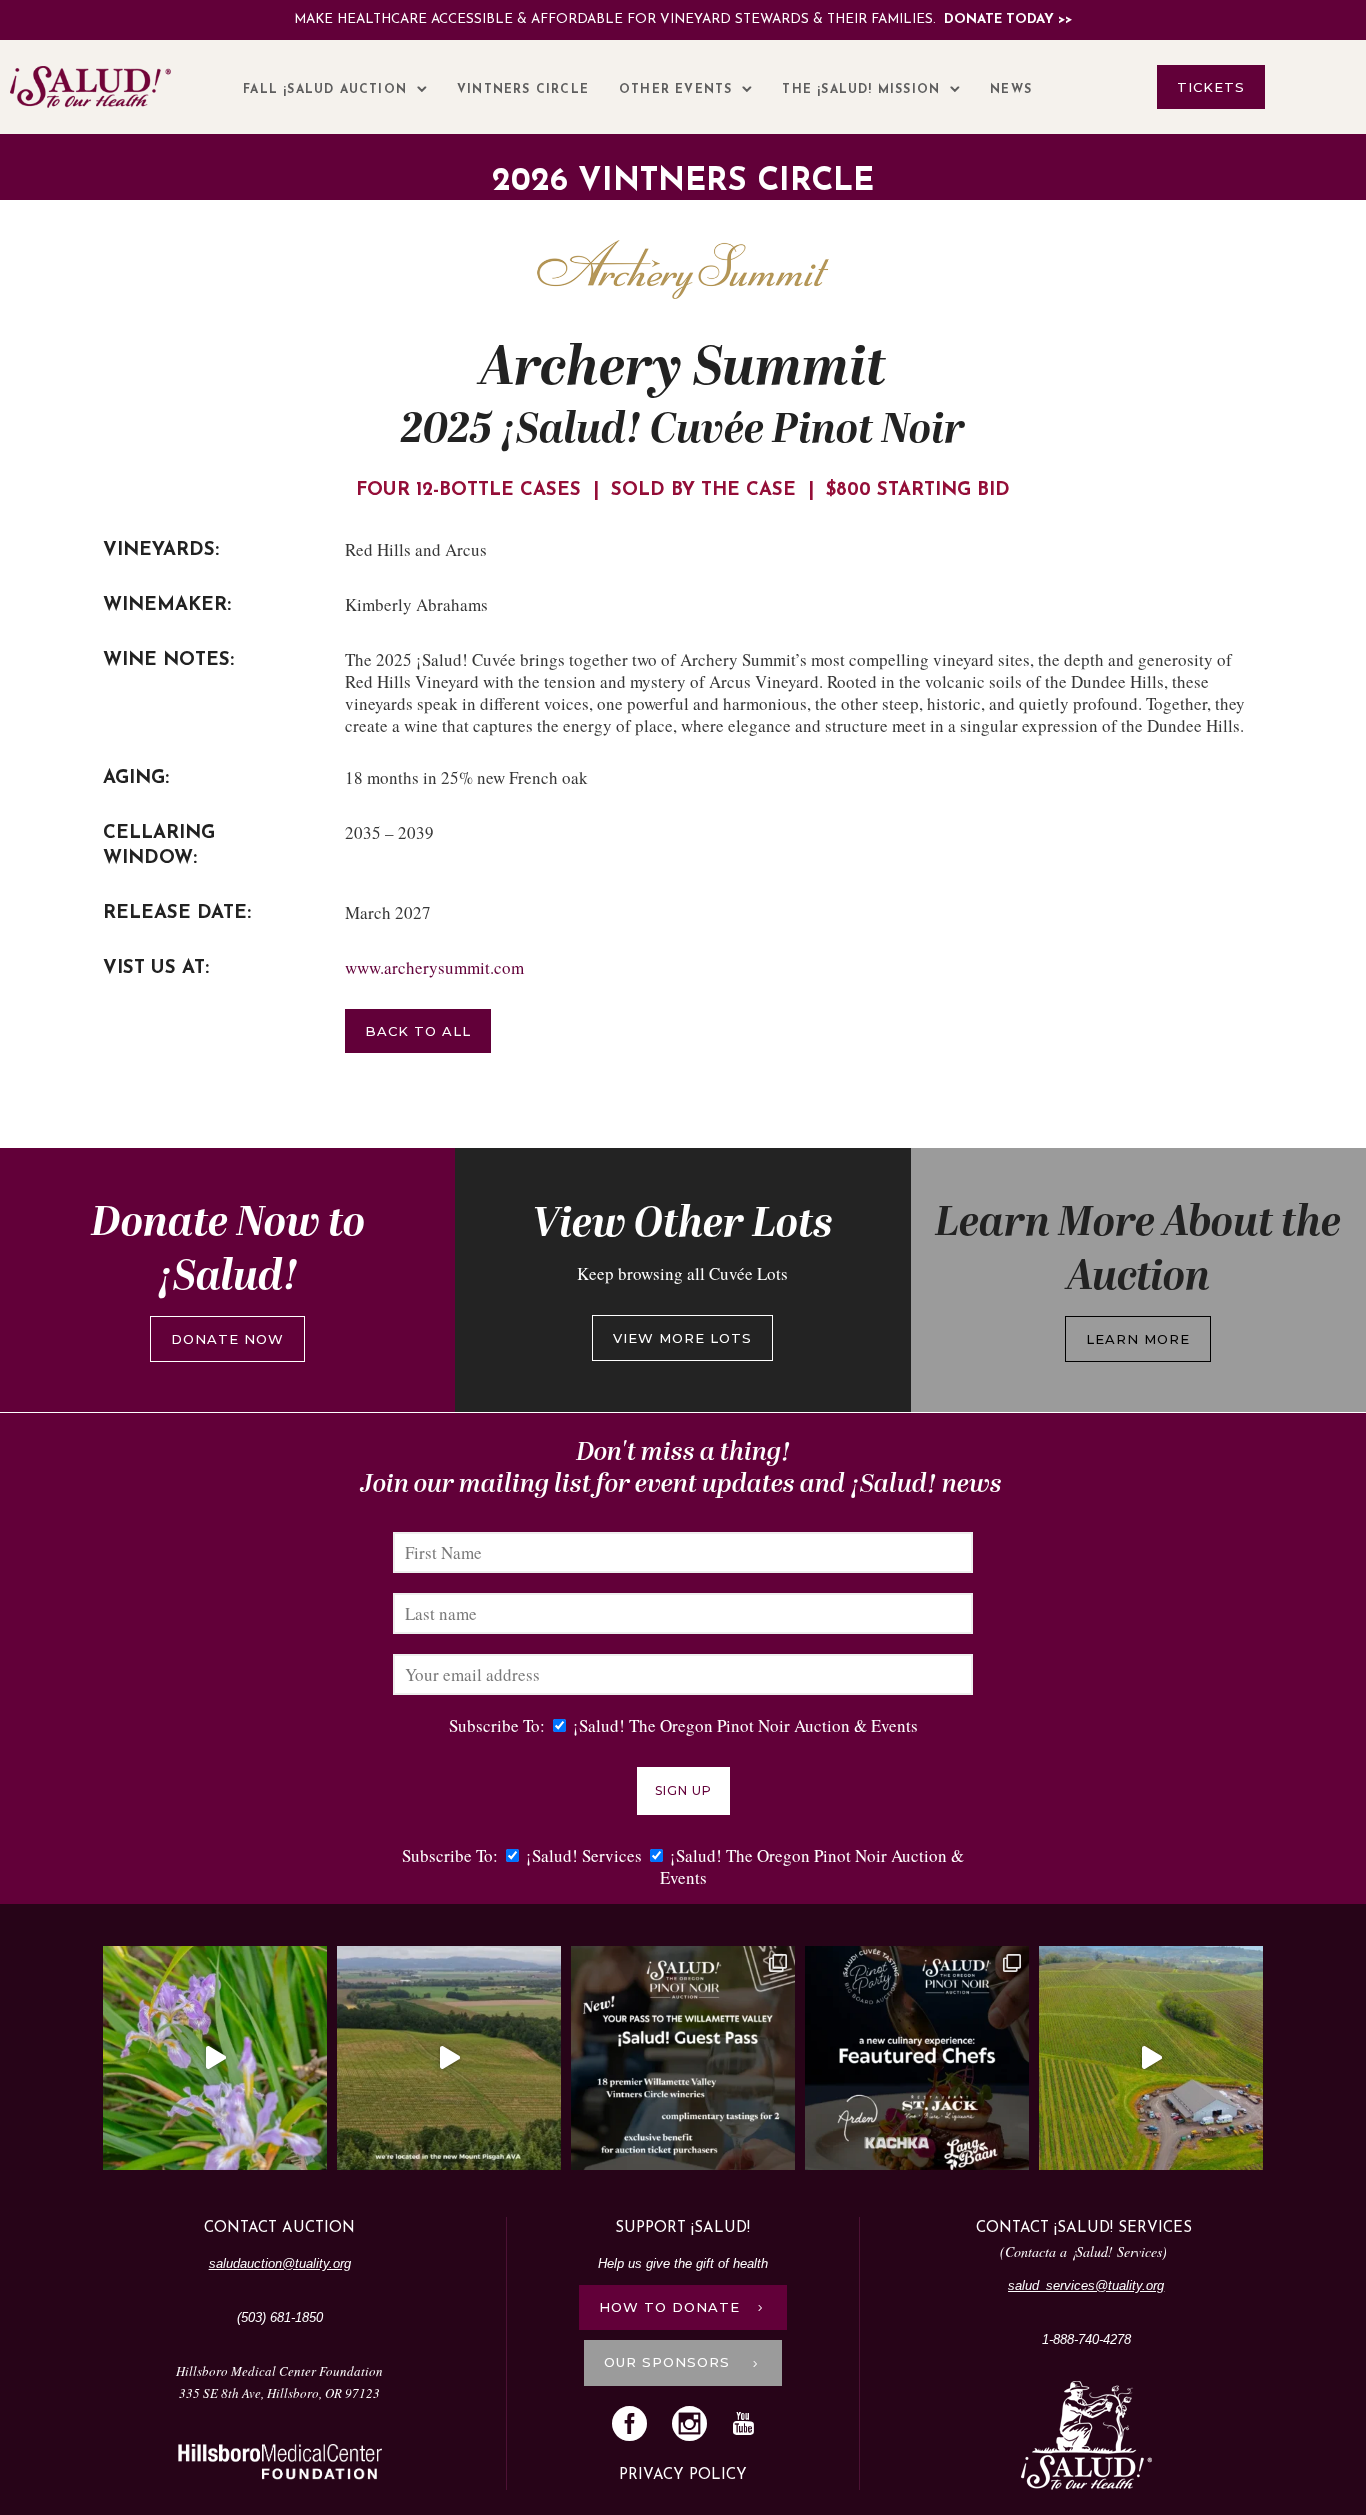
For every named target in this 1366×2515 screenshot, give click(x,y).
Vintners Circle (523, 90)
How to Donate (669, 2307)
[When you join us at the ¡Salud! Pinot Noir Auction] (1151, 2058)
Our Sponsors (669, 2362)
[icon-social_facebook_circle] (634, 2425)
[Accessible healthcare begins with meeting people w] (215, 2058)
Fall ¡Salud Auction (325, 90)
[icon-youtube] (743, 2424)
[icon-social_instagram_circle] (694, 2425)
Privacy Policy (683, 2475)
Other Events (675, 90)
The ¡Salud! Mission (861, 90)
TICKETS (1211, 87)
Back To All (418, 1031)
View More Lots (682, 1338)
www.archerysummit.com (434, 967)
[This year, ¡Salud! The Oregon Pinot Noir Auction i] (917, 2058)
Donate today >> (1008, 19)
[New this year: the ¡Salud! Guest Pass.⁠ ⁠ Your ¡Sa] (683, 2058)
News (1011, 90)
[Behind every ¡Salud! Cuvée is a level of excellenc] (449, 2058)
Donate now (227, 1339)
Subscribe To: (497, 1725)
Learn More (1138, 1339)
